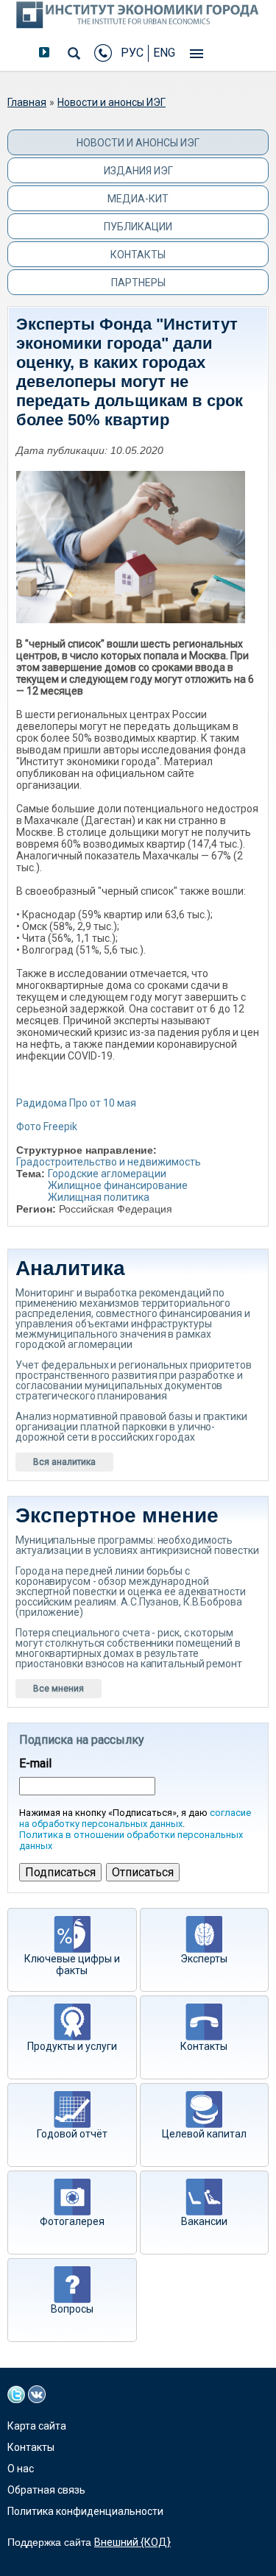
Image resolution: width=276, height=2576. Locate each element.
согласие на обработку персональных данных (135, 1818)
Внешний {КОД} (132, 2542)
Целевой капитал (204, 2134)
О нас (21, 2469)
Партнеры (138, 283)
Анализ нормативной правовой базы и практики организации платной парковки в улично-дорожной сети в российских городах (131, 1427)
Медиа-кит (138, 199)
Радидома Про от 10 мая (76, 1103)
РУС (132, 53)
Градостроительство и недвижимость (109, 1162)
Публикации (138, 227)
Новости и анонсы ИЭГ (112, 102)
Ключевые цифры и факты (72, 1965)
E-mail (35, 1764)
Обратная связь (46, 2490)
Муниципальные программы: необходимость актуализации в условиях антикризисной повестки (137, 1545)
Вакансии (204, 2221)
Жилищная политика (99, 1197)
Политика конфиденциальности (85, 2511)
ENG (164, 53)
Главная (27, 102)
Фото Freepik (47, 1126)
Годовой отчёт (72, 2134)
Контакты (138, 255)
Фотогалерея (72, 2221)
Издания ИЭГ (138, 171)
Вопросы (72, 2309)
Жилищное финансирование (118, 1185)
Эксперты (204, 1959)
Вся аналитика (64, 1462)
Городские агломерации (107, 1174)
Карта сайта (37, 2426)
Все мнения (59, 1689)
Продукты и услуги (72, 2046)
